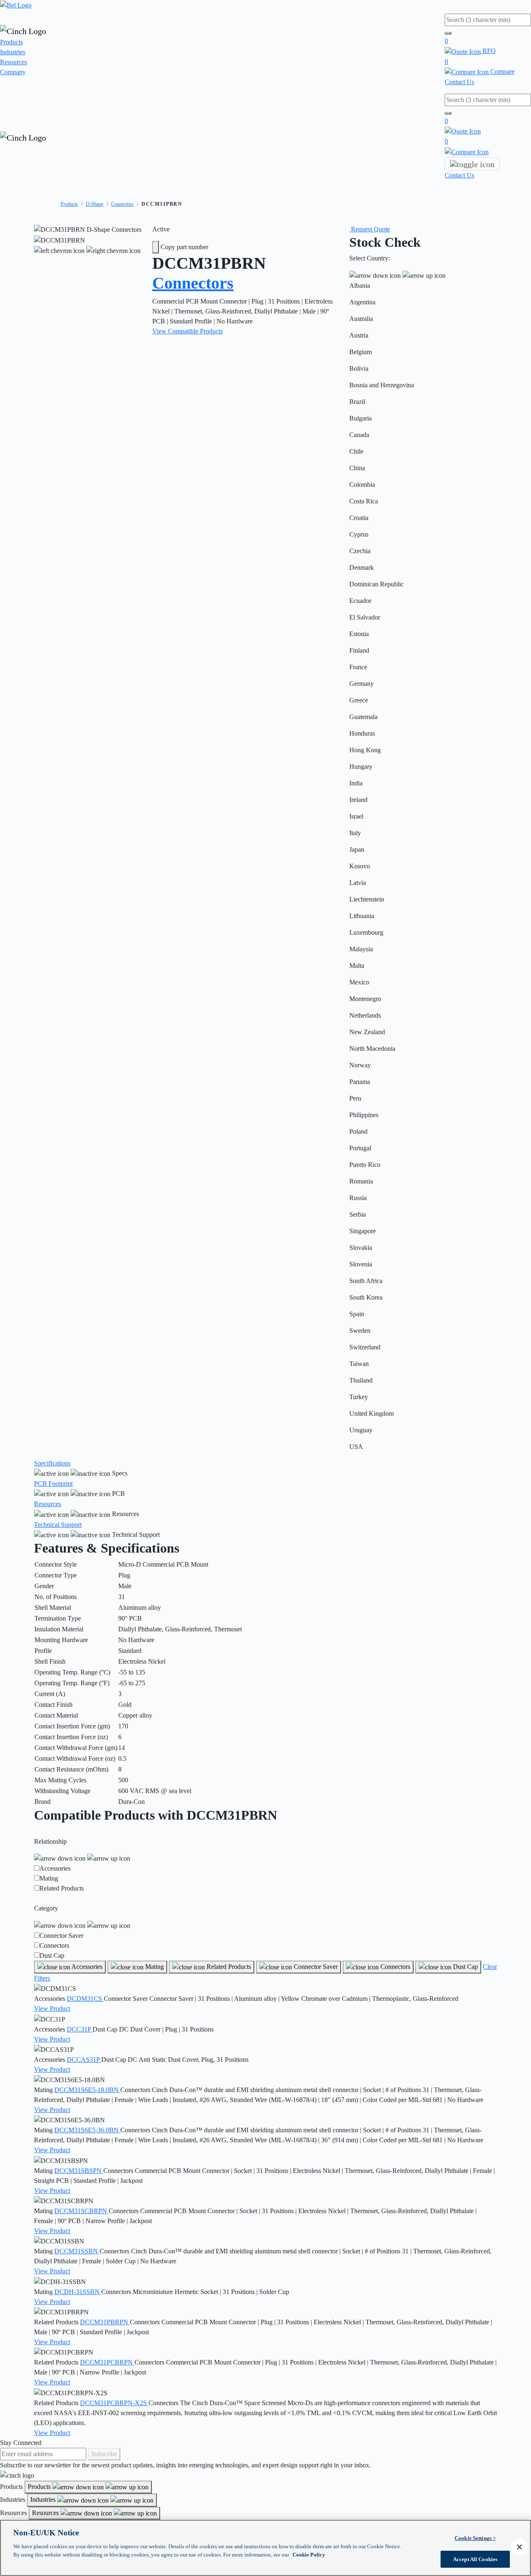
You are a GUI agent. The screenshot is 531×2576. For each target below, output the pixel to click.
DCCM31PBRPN (105, 2322)
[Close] (519, 2547)
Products (11, 42)
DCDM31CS (85, 1999)
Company (13, 72)
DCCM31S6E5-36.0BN (87, 2130)
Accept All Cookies (475, 2559)
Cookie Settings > (475, 2538)
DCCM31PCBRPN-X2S (114, 2403)
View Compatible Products (188, 331)
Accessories (55, 1868)
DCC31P (80, 2029)
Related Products (62, 1888)
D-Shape (95, 204)
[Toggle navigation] (472, 164)
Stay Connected (21, 2443)
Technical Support (58, 1525)
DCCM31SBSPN (79, 2171)
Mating (49, 1878)
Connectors (122, 204)
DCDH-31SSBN (78, 2292)
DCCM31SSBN (77, 2251)
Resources (13, 62)
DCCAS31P (84, 2060)
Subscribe (104, 2454)
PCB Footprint (53, 1484)
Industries (13, 52)
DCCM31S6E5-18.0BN (87, 2090)
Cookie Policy (309, 2554)
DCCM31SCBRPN (82, 2211)
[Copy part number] (156, 247)
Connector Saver (61, 1936)
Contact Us (459, 82)
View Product (52, 2009)
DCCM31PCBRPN (107, 2362)
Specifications (52, 1463)
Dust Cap (52, 1955)
